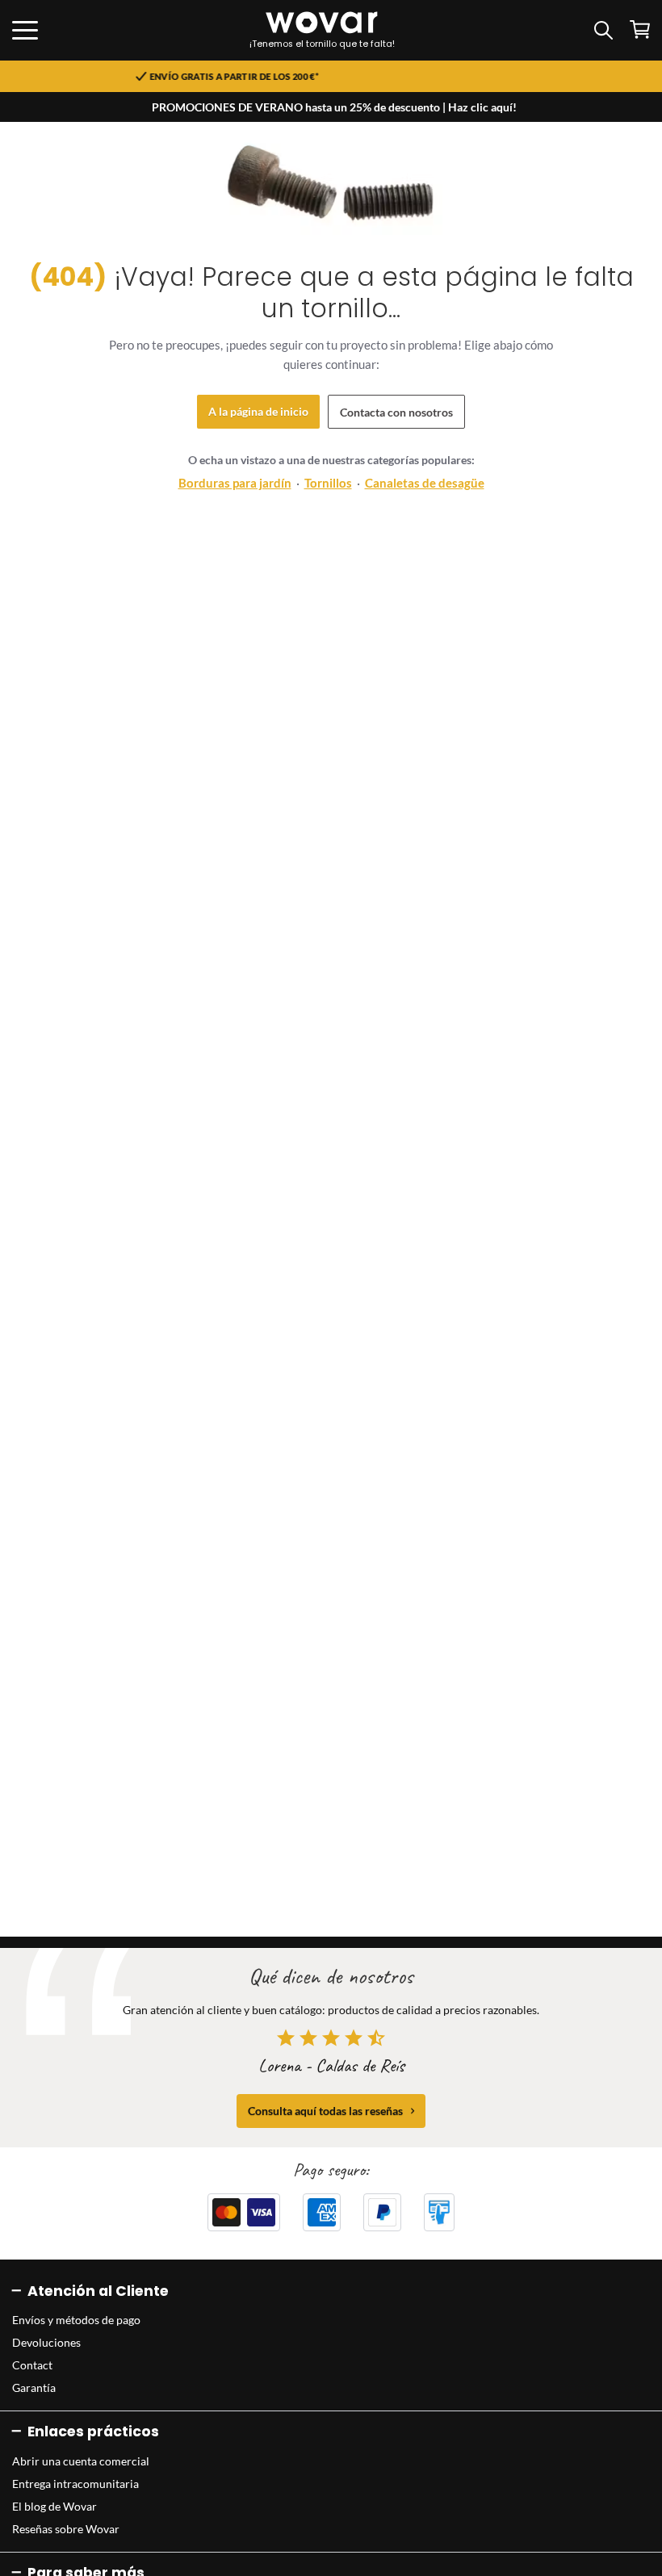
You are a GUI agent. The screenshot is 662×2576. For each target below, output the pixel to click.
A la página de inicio (258, 411)
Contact (32, 2365)
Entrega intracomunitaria (75, 2484)
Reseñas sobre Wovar (66, 2529)
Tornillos (328, 483)
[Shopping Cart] (640, 29)
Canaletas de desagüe (425, 483)
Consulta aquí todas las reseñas (325, 2111)
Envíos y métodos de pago (76, 2320)
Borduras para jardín (235, 483)
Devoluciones (46, 2342)
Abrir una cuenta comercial (81, 2461)
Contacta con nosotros (396, 412)
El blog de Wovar (54, 2506)
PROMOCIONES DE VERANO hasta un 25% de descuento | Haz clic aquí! (334, 107)
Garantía (34, 2388)
